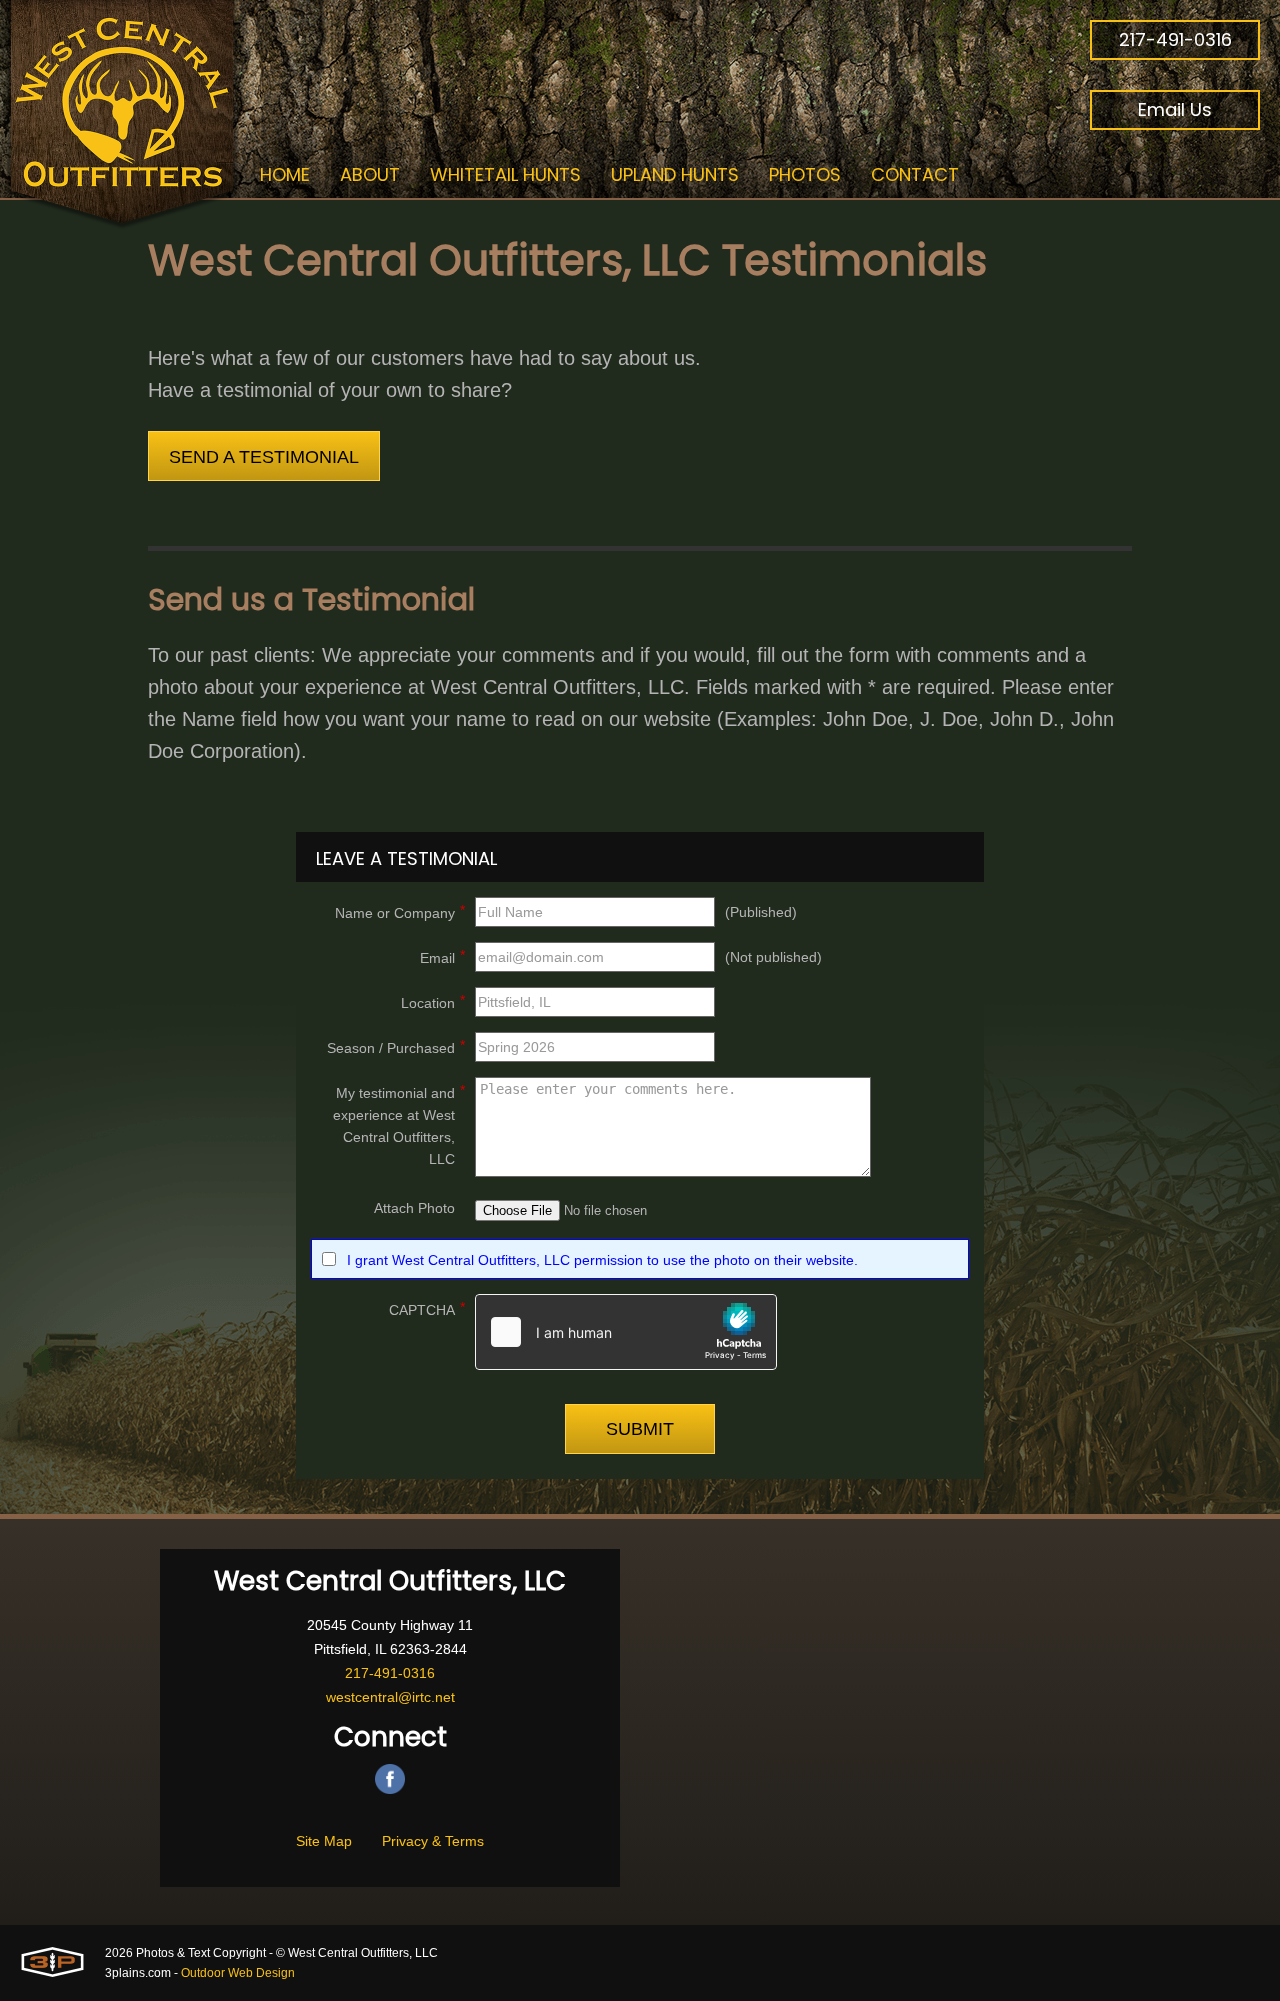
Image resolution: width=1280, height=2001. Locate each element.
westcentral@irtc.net (390, 1697)
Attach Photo (414, 1208)
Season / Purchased (396, 1046)
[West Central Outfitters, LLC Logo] (122, 115)
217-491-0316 (1175, 39)
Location (433, 1001)
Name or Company (400, 911)
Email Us (1175, 109)
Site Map (324, 1841)
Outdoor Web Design (238, 1973)
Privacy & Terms (433, 1841)
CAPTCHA (427, 1308)
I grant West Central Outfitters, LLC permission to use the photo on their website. (602, 1260)
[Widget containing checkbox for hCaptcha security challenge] (626, 1332)
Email (442, 956)
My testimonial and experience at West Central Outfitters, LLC (399, 1124)
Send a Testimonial (264, 457)
